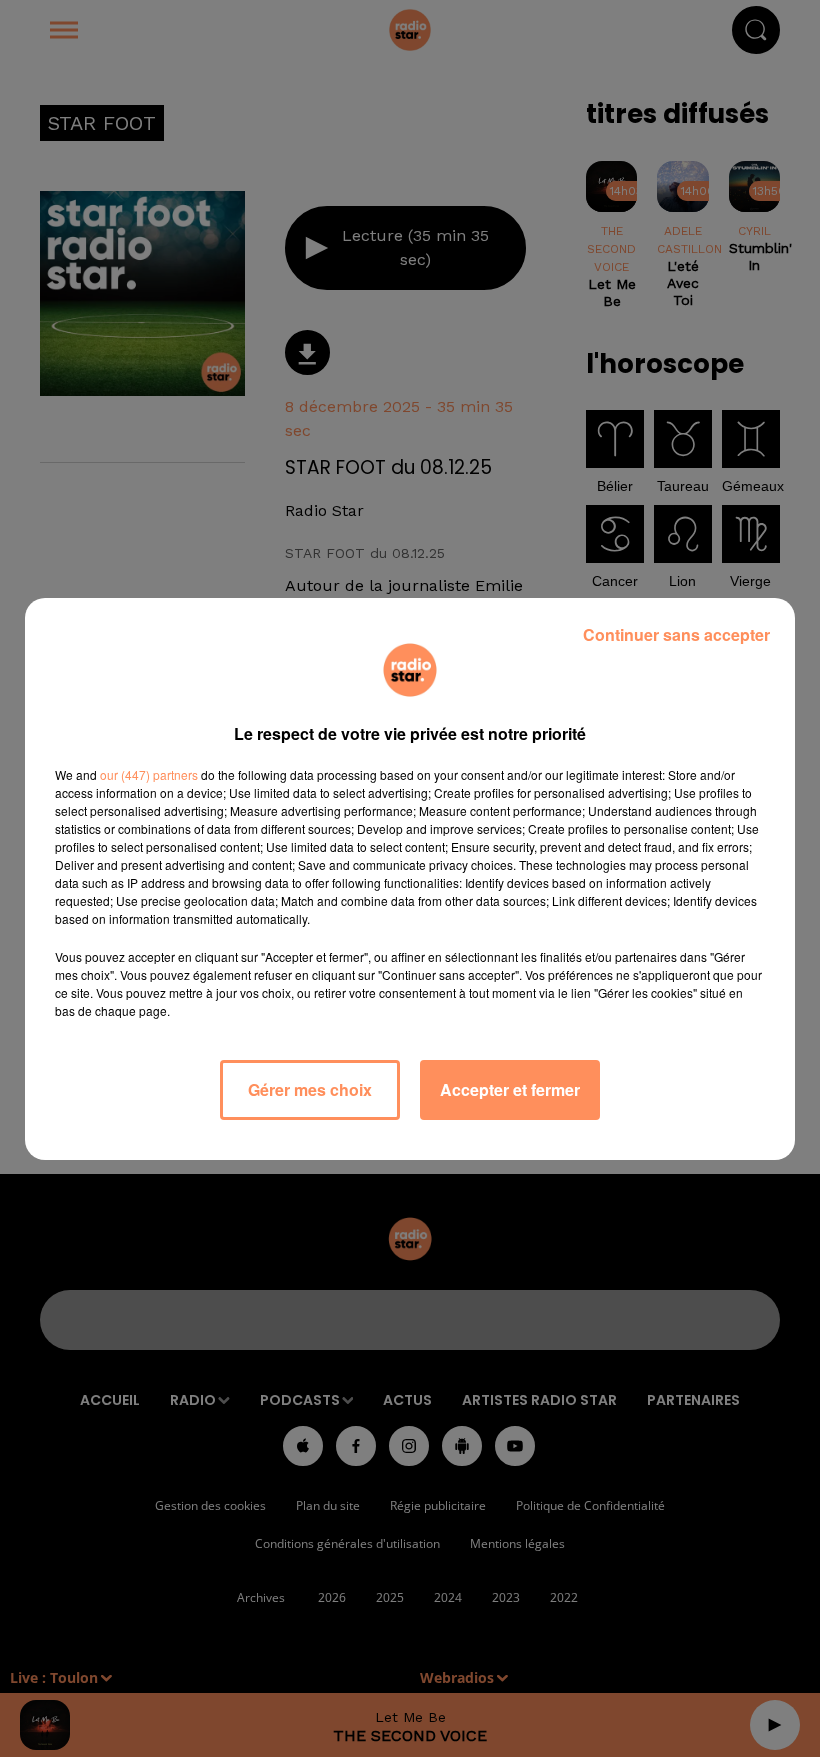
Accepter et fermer (510, 1089)
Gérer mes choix (310, 1089)
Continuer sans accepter (676, 634)
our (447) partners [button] (149, 774)
